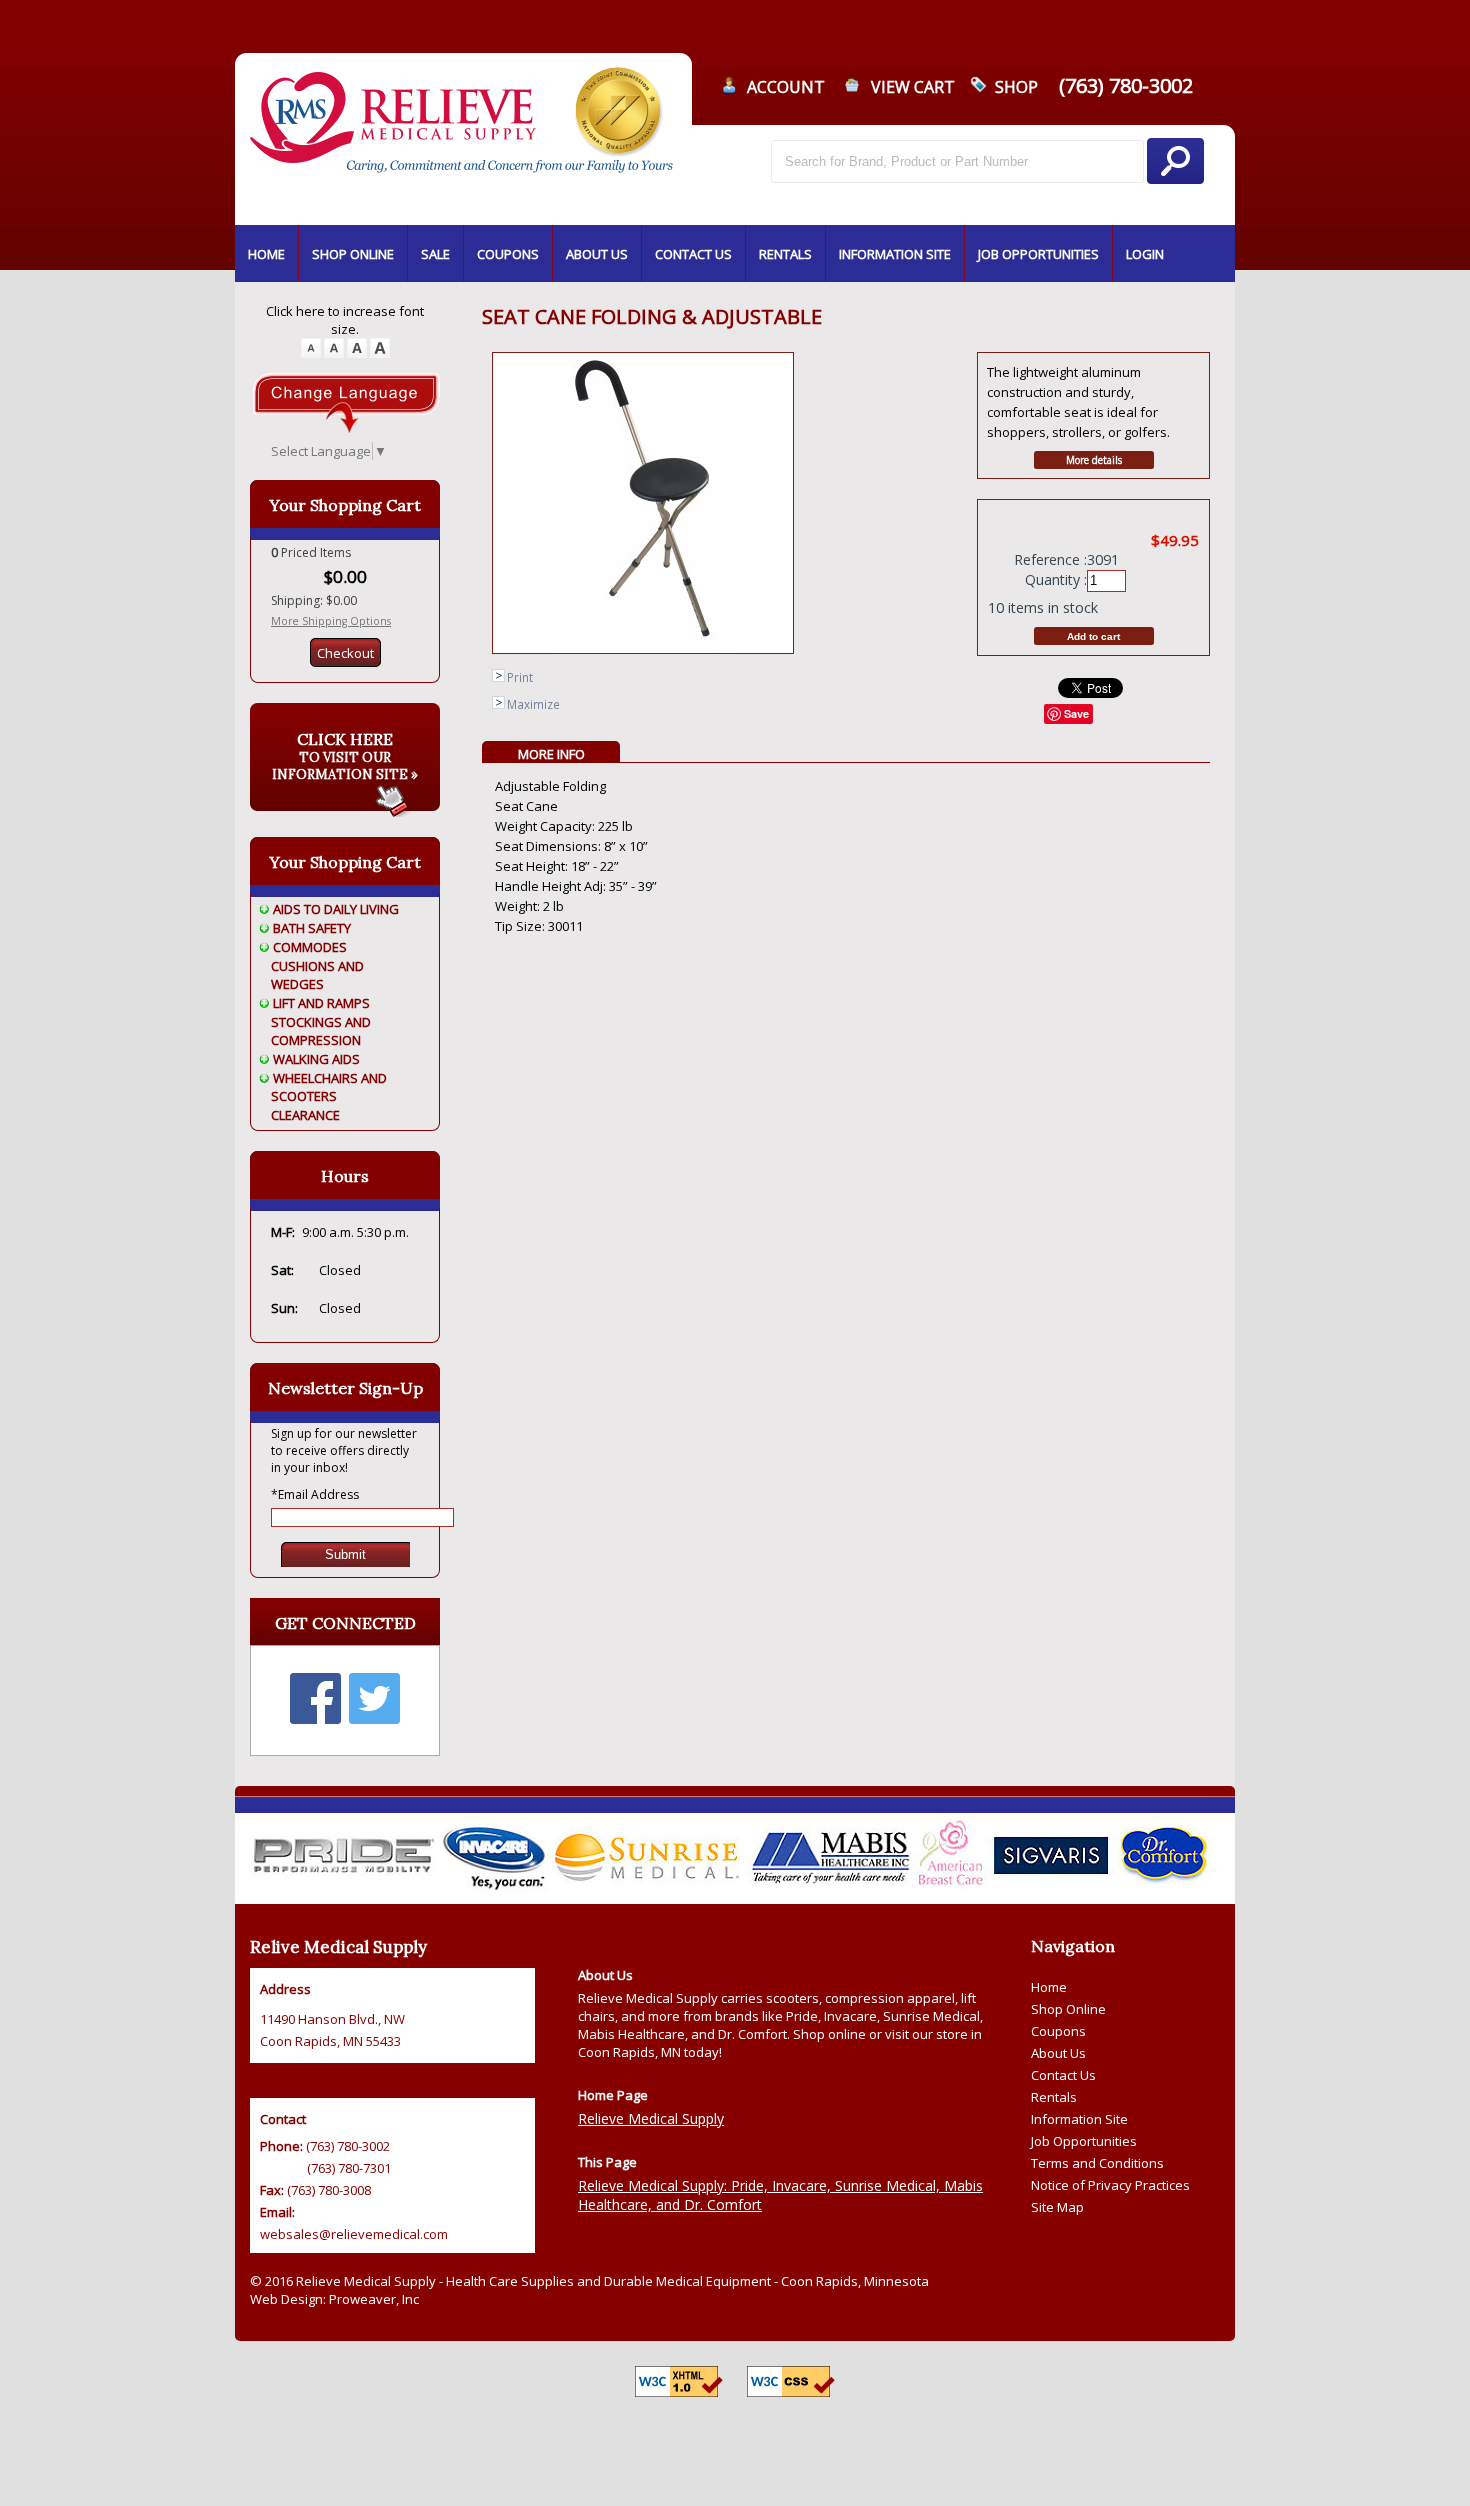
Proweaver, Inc (374, 2299)
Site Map (1057, 2207)
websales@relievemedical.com (354, 2234)
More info (551, 753)
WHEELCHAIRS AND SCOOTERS (329, 1087)
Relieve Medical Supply (651, 2118)
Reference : (1050, 559)
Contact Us (1063, 2075)
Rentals (1054, 2097)
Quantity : (1056, 579)
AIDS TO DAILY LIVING (336, 909)
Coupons (1058, 2031)
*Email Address (315, 1494)
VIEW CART (913, 87)
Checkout (345, 653)
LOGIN (1145, 254)
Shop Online (1068, 2009)
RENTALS (785, 254)
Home (1049, 1987)
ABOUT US (597, 254)
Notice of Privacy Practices (1110, 2185)
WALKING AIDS (316, 1059)
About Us (1058, 2053)
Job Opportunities (1084, 2141)
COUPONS (508, 254)
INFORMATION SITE (895, 254)
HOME (266, 254)
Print (520, 677)
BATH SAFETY (312, 928)
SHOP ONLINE (353, 254)
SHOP (1016, 87)
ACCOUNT (786, 87)
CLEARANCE (305, 1115)
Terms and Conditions (1097, 2163)
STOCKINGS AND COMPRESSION (321, 1031)
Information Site (1079, 2119)
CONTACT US (693, 254)
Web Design (286, 2299)
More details (1094, 460)
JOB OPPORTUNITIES (1038, 254)
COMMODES (310, 947)
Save (1076, 713)
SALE (435, 254)
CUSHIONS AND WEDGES (317, 975)
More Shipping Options (331, 621)
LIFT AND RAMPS (321, 1003)
